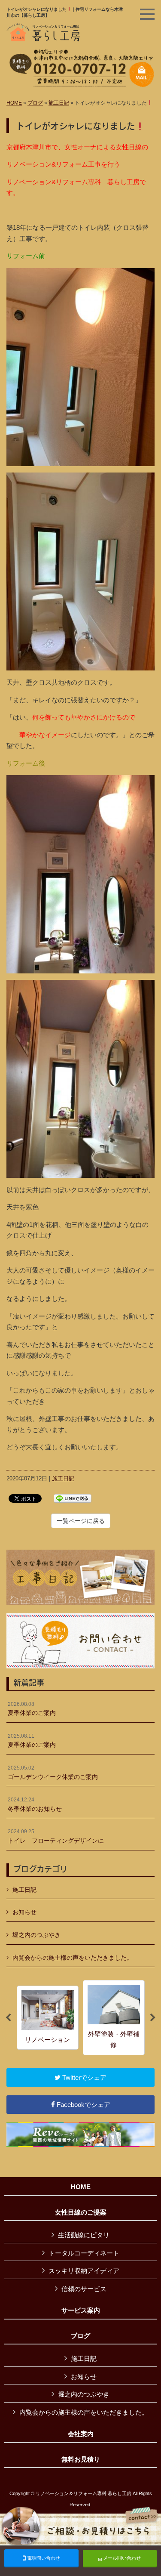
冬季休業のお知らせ (35, 1804)
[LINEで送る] (73, 1498)
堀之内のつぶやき (36, 1935)
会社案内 (81, 2434)
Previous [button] (8, 2018)
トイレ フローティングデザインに (56, 1836)
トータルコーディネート (84, 2253)
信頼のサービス (84, 2289)
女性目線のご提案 (81, 2212)
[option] (48, 2018)
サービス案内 (81, 2310)
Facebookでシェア (83, 2105)
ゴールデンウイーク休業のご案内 (53, 1773)
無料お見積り (81, 2459)
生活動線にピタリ (84, 2235)
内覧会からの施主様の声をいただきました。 (73, 1958)
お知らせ (24, 1912)
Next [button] (153, 2018)
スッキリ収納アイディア (84, 2271)
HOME (14, 103)
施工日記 (59, 103)
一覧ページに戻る (81, 1521)
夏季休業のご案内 (32, 1709)
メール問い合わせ (121, 2558)
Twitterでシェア (84, 2077)
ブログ (35, 103)
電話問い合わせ (43, 2558)
